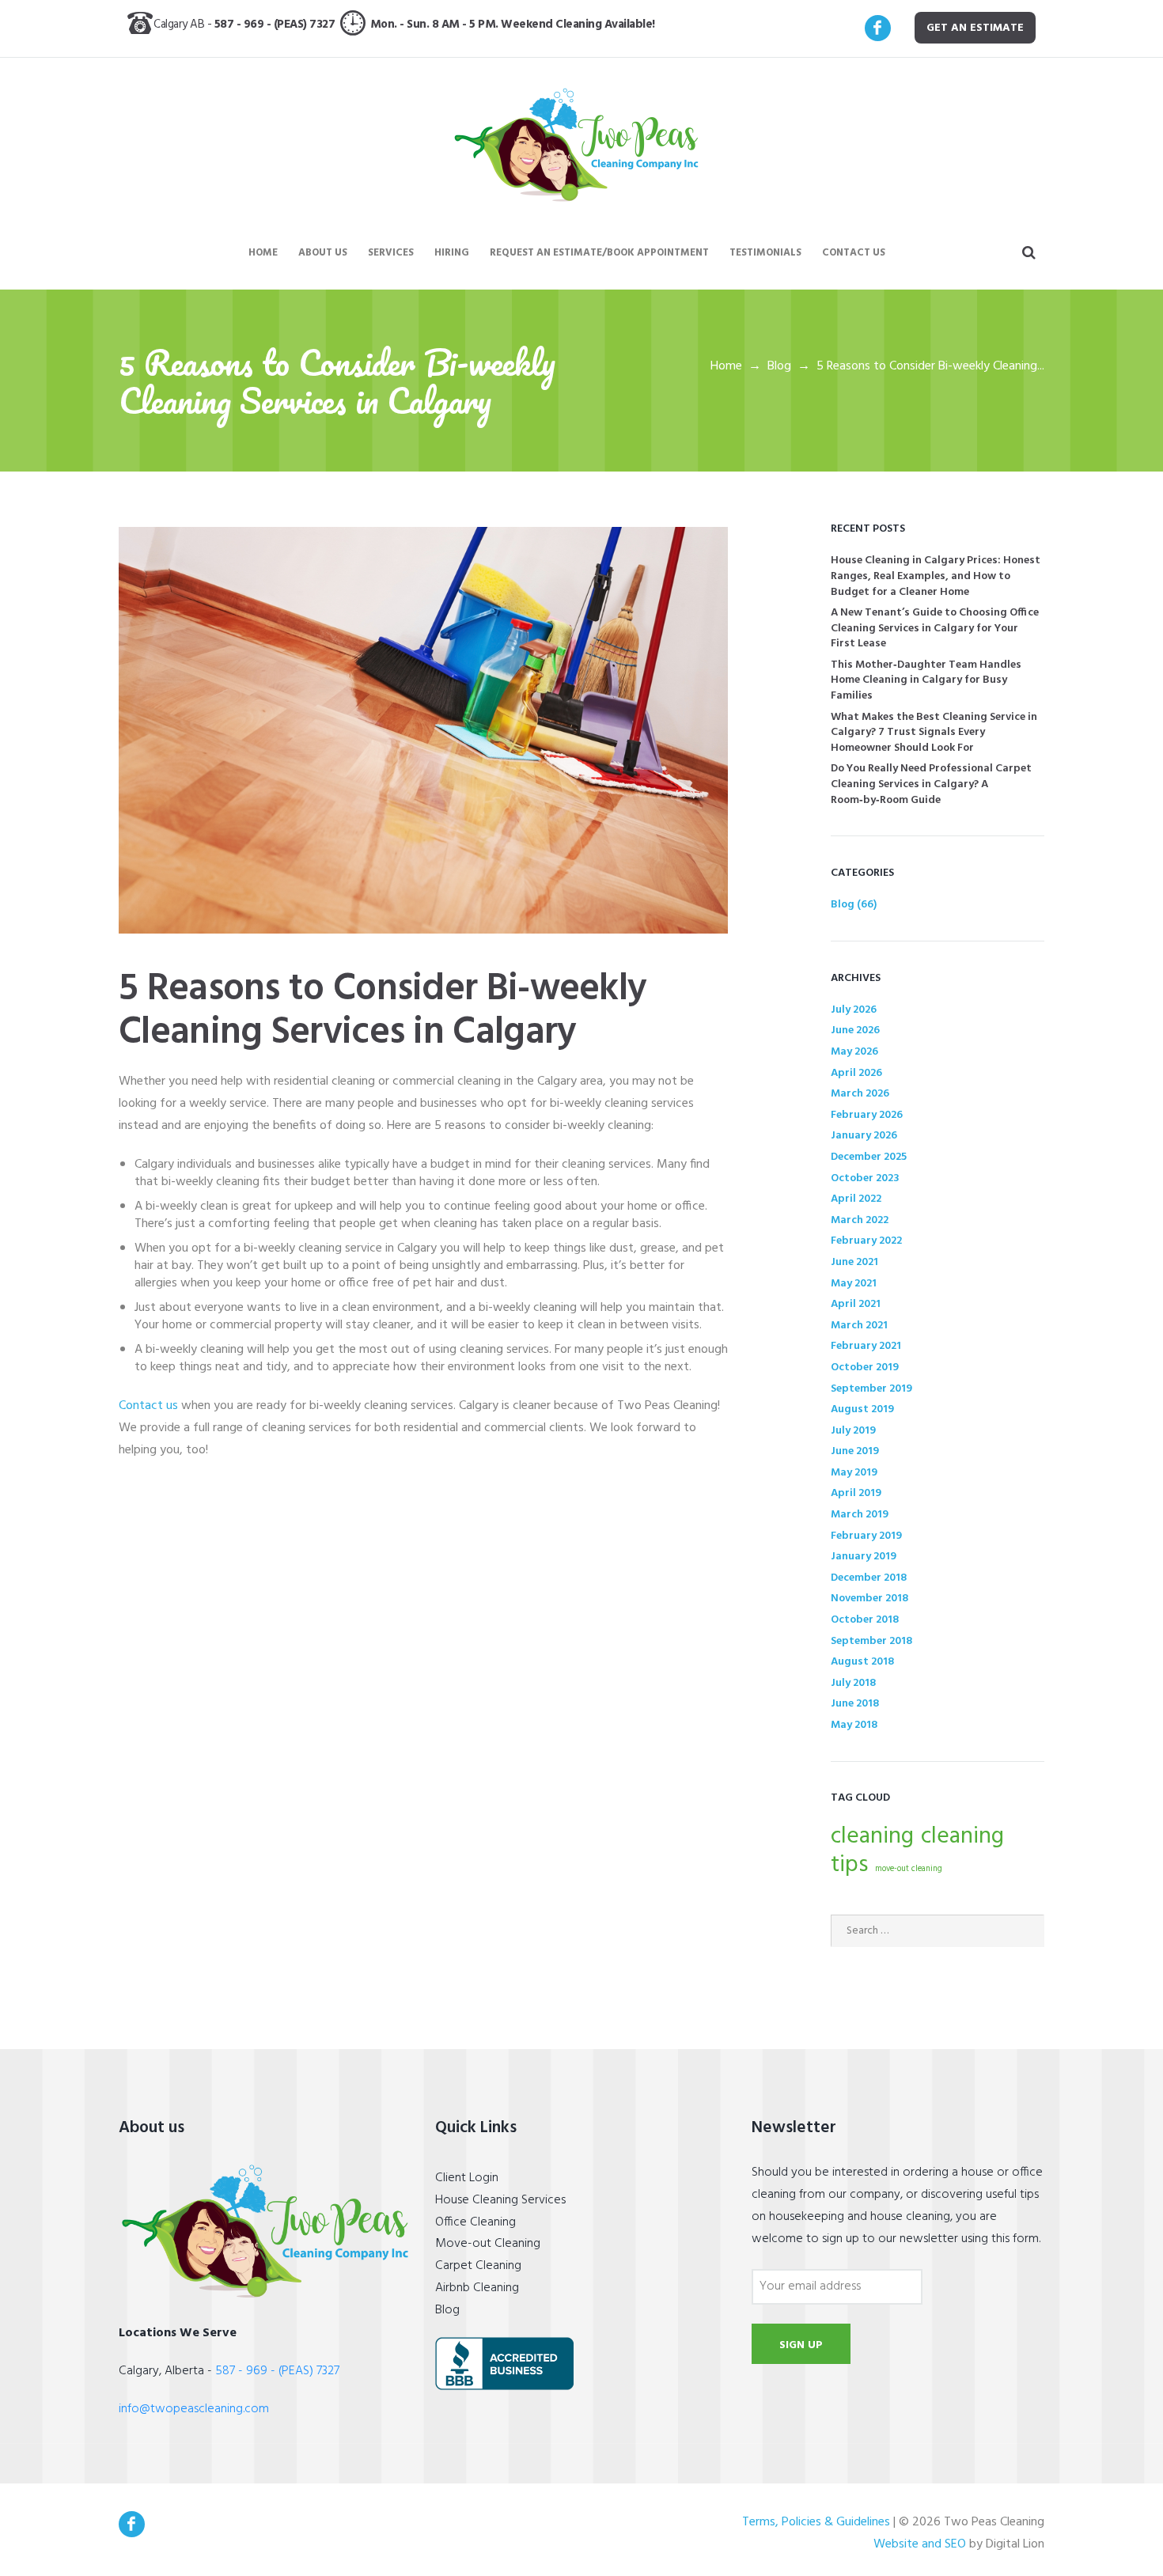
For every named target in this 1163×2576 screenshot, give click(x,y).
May (854, 1052)
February (867, 1115)
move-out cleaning (909, 1869)
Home (726, 366)
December (869, 1157)
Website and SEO (920, 2545)
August (862, 1409)
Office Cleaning (475, 2222)
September (871, 1389)
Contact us (148, 1406)
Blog (779, 366)
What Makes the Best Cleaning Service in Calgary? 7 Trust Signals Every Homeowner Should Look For (934, 733)
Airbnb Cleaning (477, 2288)
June (855, 1030)
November (869, 1599)
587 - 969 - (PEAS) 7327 (278, 25)
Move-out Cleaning (488, 2244)
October (865, 1178)
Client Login (467, 2178)
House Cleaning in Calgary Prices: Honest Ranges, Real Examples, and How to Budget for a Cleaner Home (936, 576)
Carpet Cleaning (478, 2266)
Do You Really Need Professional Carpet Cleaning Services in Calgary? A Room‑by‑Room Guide (931, 784)
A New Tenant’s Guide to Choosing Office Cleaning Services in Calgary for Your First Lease (935, 628)
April (856, 1073)
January (864, 1136)
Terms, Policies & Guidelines (816, 2523)
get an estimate (975, 28)
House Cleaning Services (500, 2200)
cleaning (872, 1837)
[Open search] (1030, 253)
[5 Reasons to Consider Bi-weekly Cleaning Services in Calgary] (423, 730)
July (854, 1010)
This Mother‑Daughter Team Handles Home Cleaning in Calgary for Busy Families (926, 680)
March (860, 1094)
